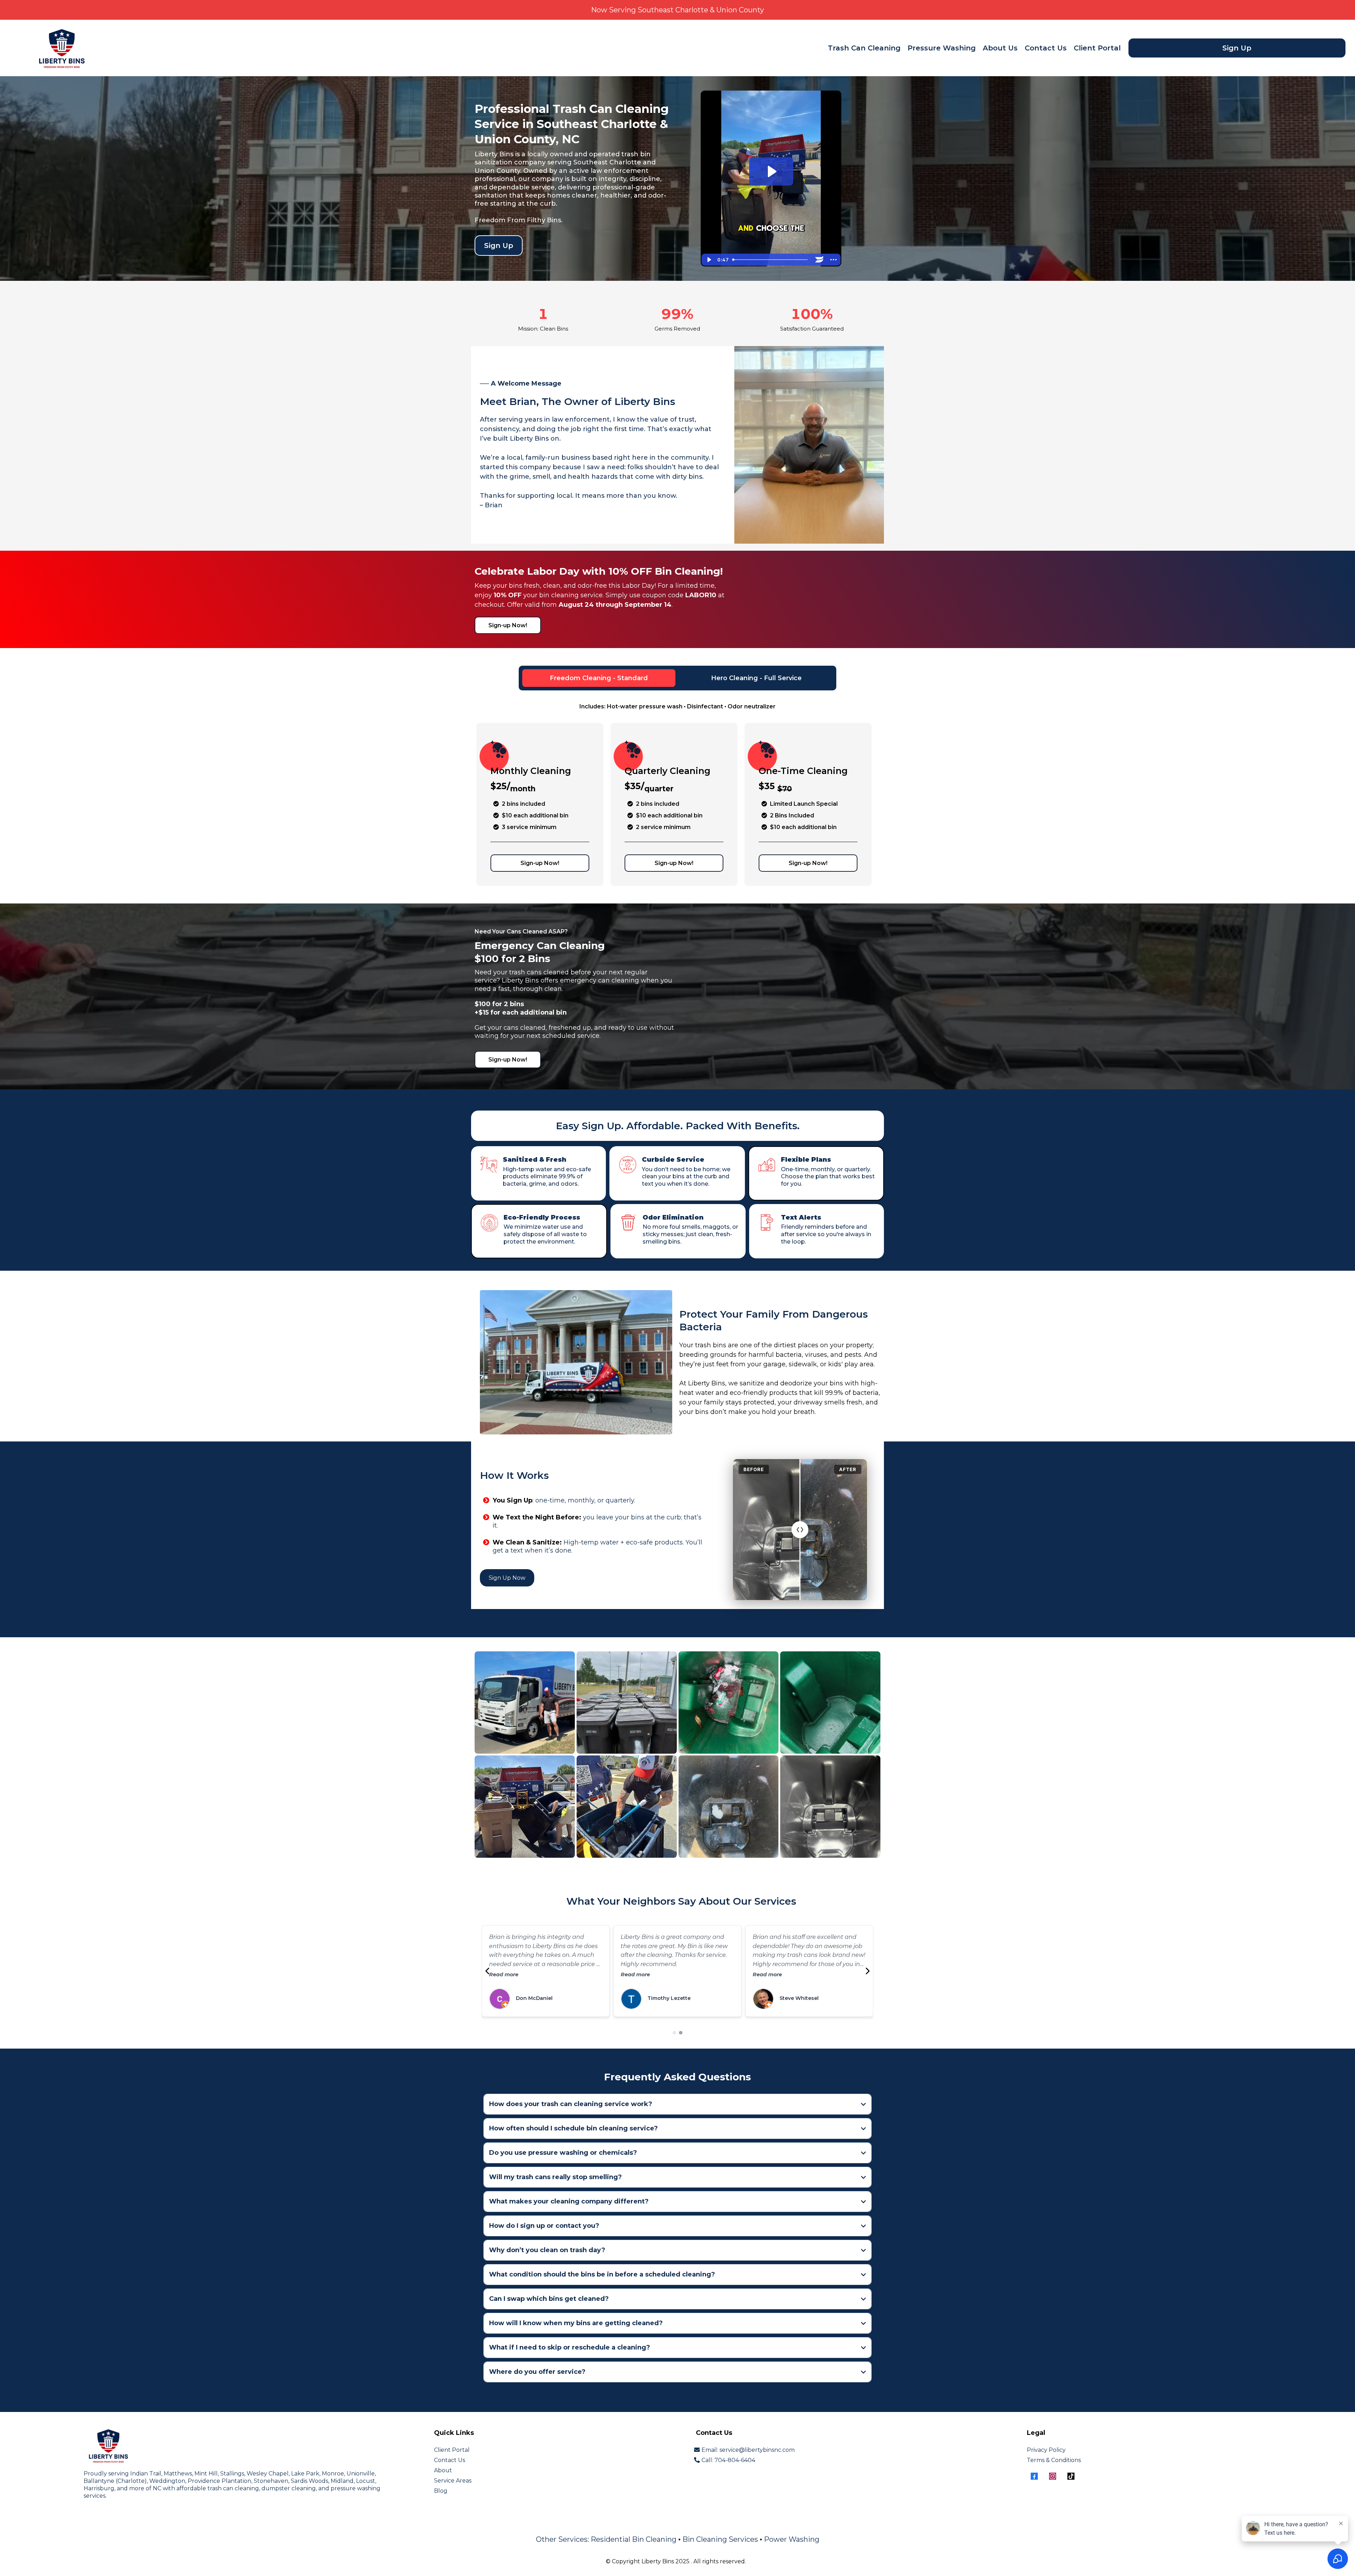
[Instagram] (1053, 2476)
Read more (504, 1975)
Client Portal (1097, 48)
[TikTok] (1071, 2476)
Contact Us (1046, 48)
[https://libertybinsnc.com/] (62, 47)
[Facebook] (1034, 2476)
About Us (1000, 48)
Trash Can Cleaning (864, 48)
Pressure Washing (942, 48)
